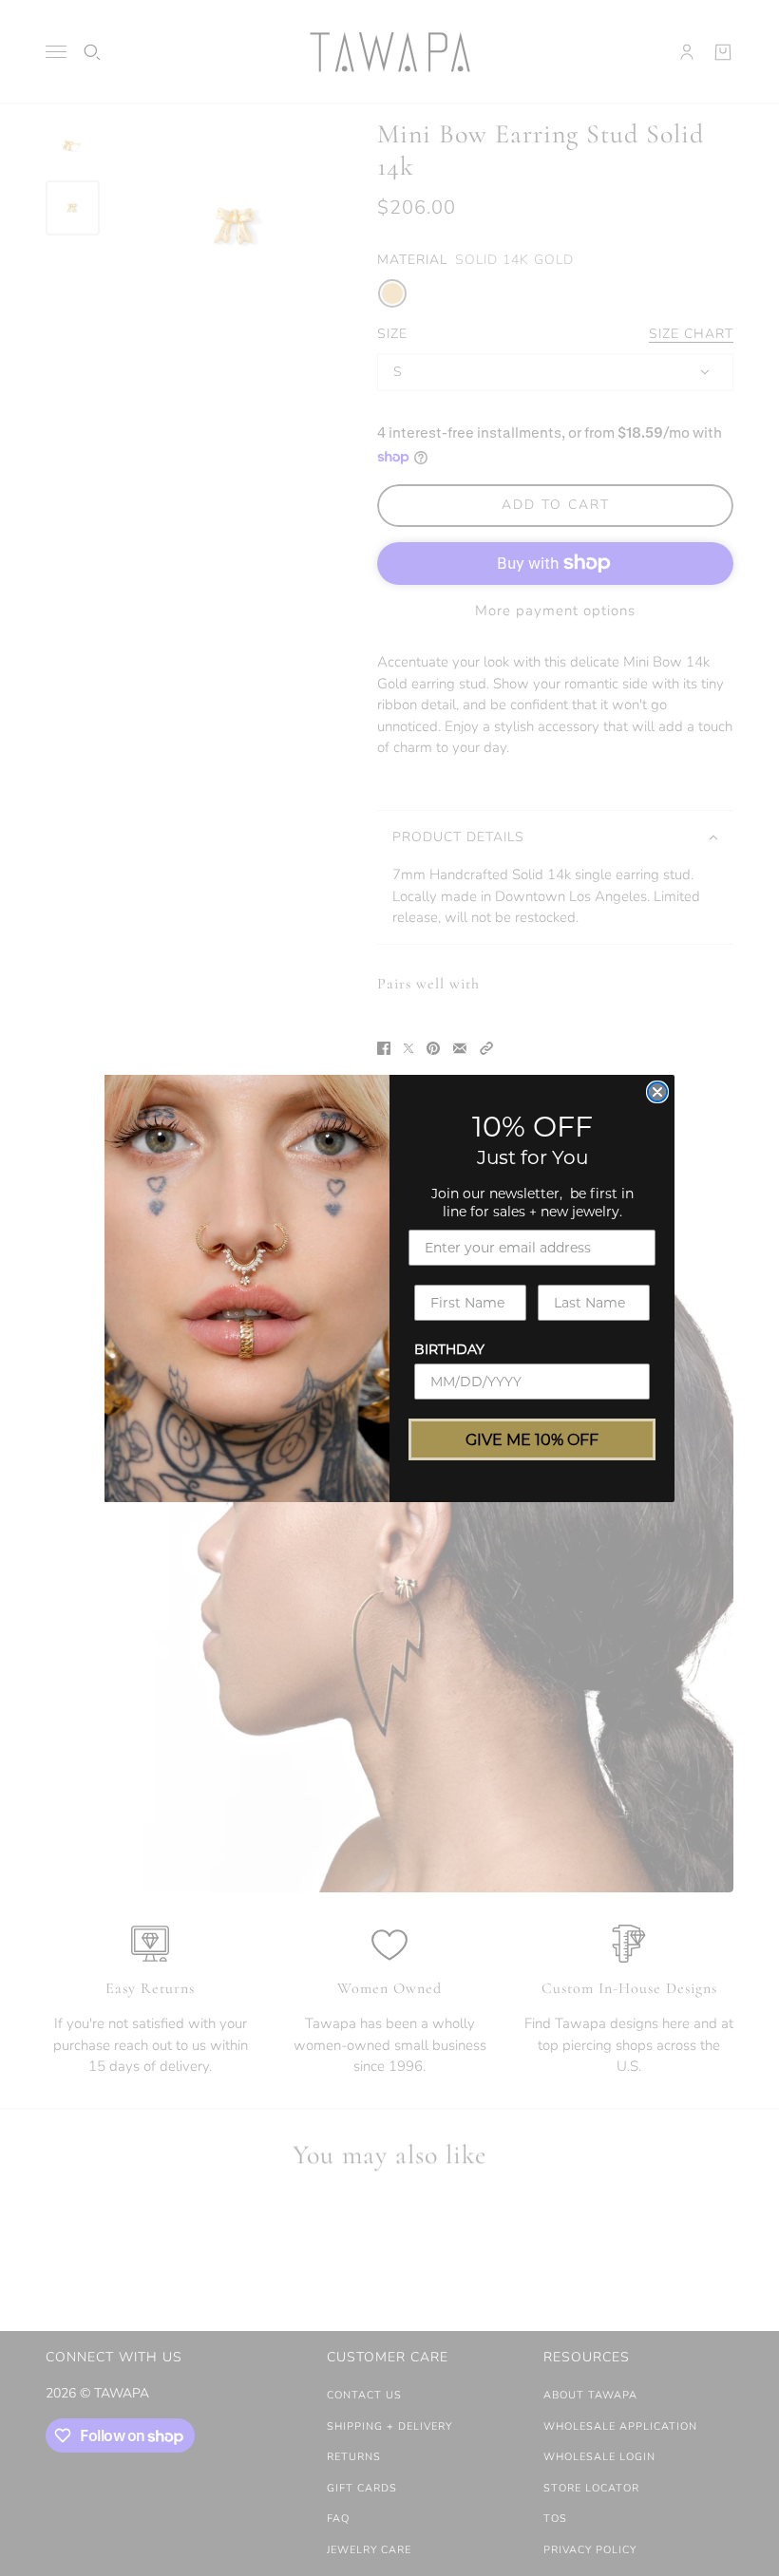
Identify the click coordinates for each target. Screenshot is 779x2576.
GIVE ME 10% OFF (532, 1439)
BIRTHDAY (449, 1349)
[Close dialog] (657, 1092)
